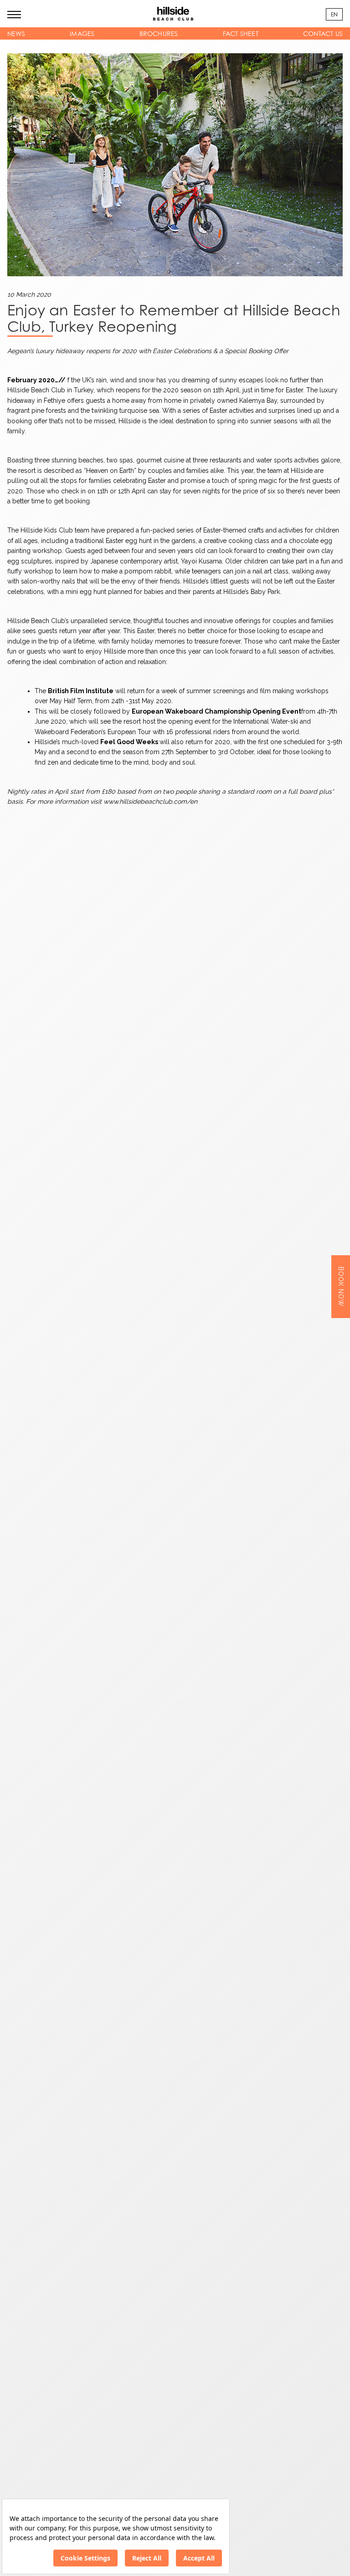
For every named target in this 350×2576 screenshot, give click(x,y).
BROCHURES (159, 33)
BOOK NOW (341, 1287)
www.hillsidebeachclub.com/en (150, 801)
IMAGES (82, 33)
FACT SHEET (241, 33)
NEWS (16, 33)
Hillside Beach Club (36, 390)
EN (334, 14)
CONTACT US (323, 33)
